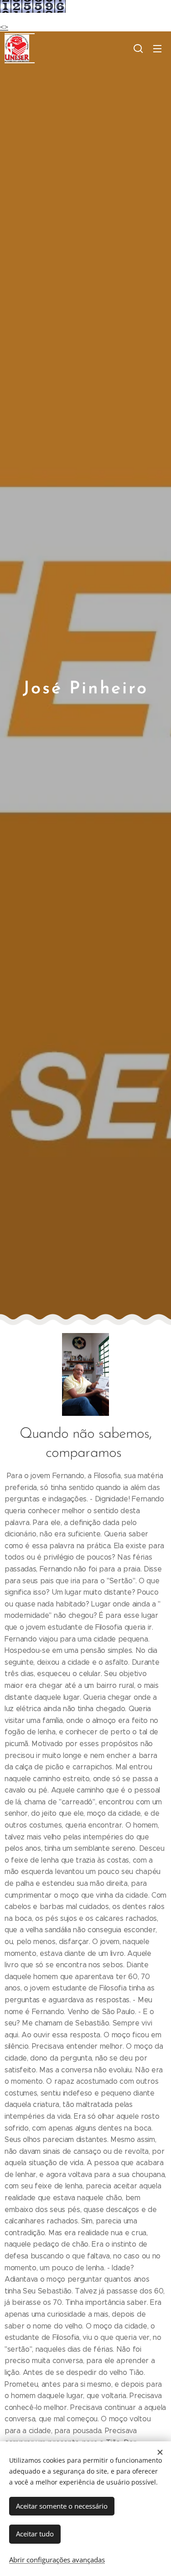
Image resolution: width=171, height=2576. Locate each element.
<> (4, 27)
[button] (138, 48)
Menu (157, 48)
